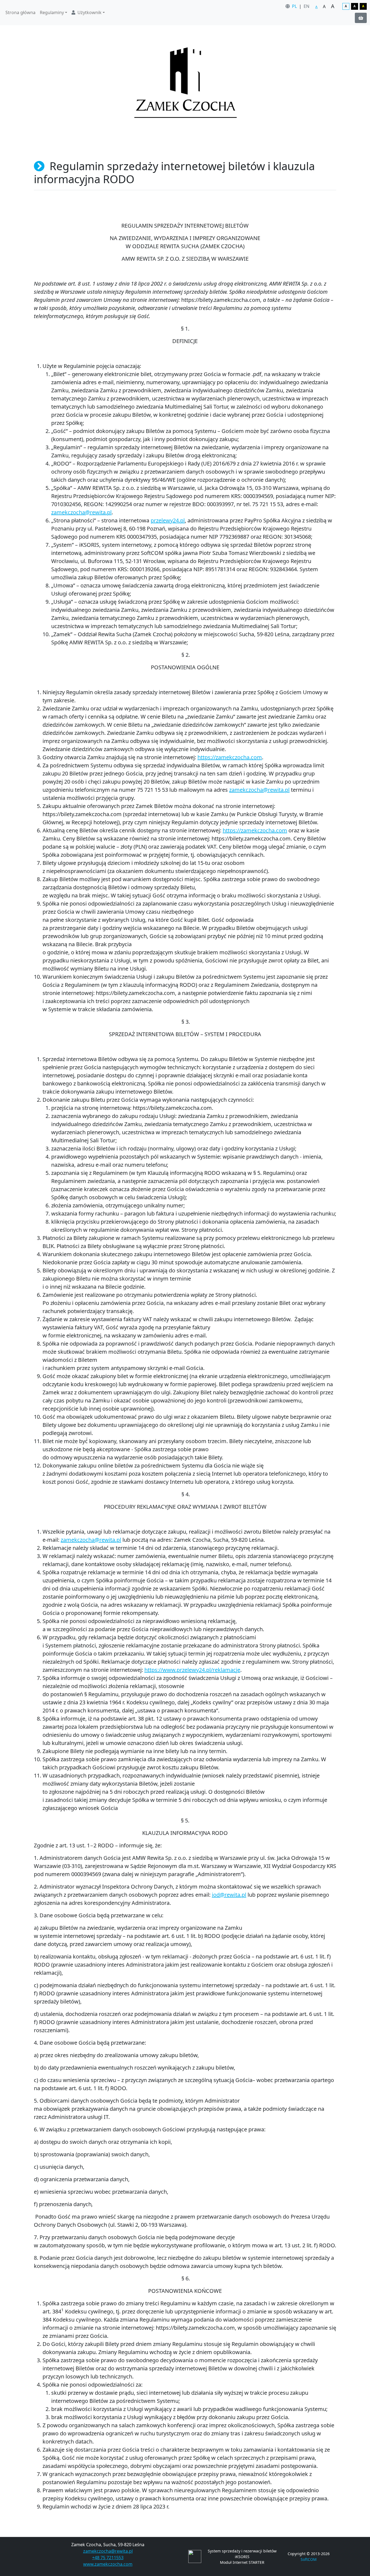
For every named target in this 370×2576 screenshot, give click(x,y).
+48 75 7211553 (108, 2558)
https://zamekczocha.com (230, 757)
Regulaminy (52, 12)
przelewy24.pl (168, 520)
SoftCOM (309, 2559)
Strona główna (20, 12)
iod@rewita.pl (229, 1895)
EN (306, 6)
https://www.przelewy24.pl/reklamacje (192, 1670)
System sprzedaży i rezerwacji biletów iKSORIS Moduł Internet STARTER (242, 2557)
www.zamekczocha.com (108, 2564)
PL (294, 6)
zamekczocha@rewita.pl (81, 512)
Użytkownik (90, 12)
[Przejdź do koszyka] (361, 18)
